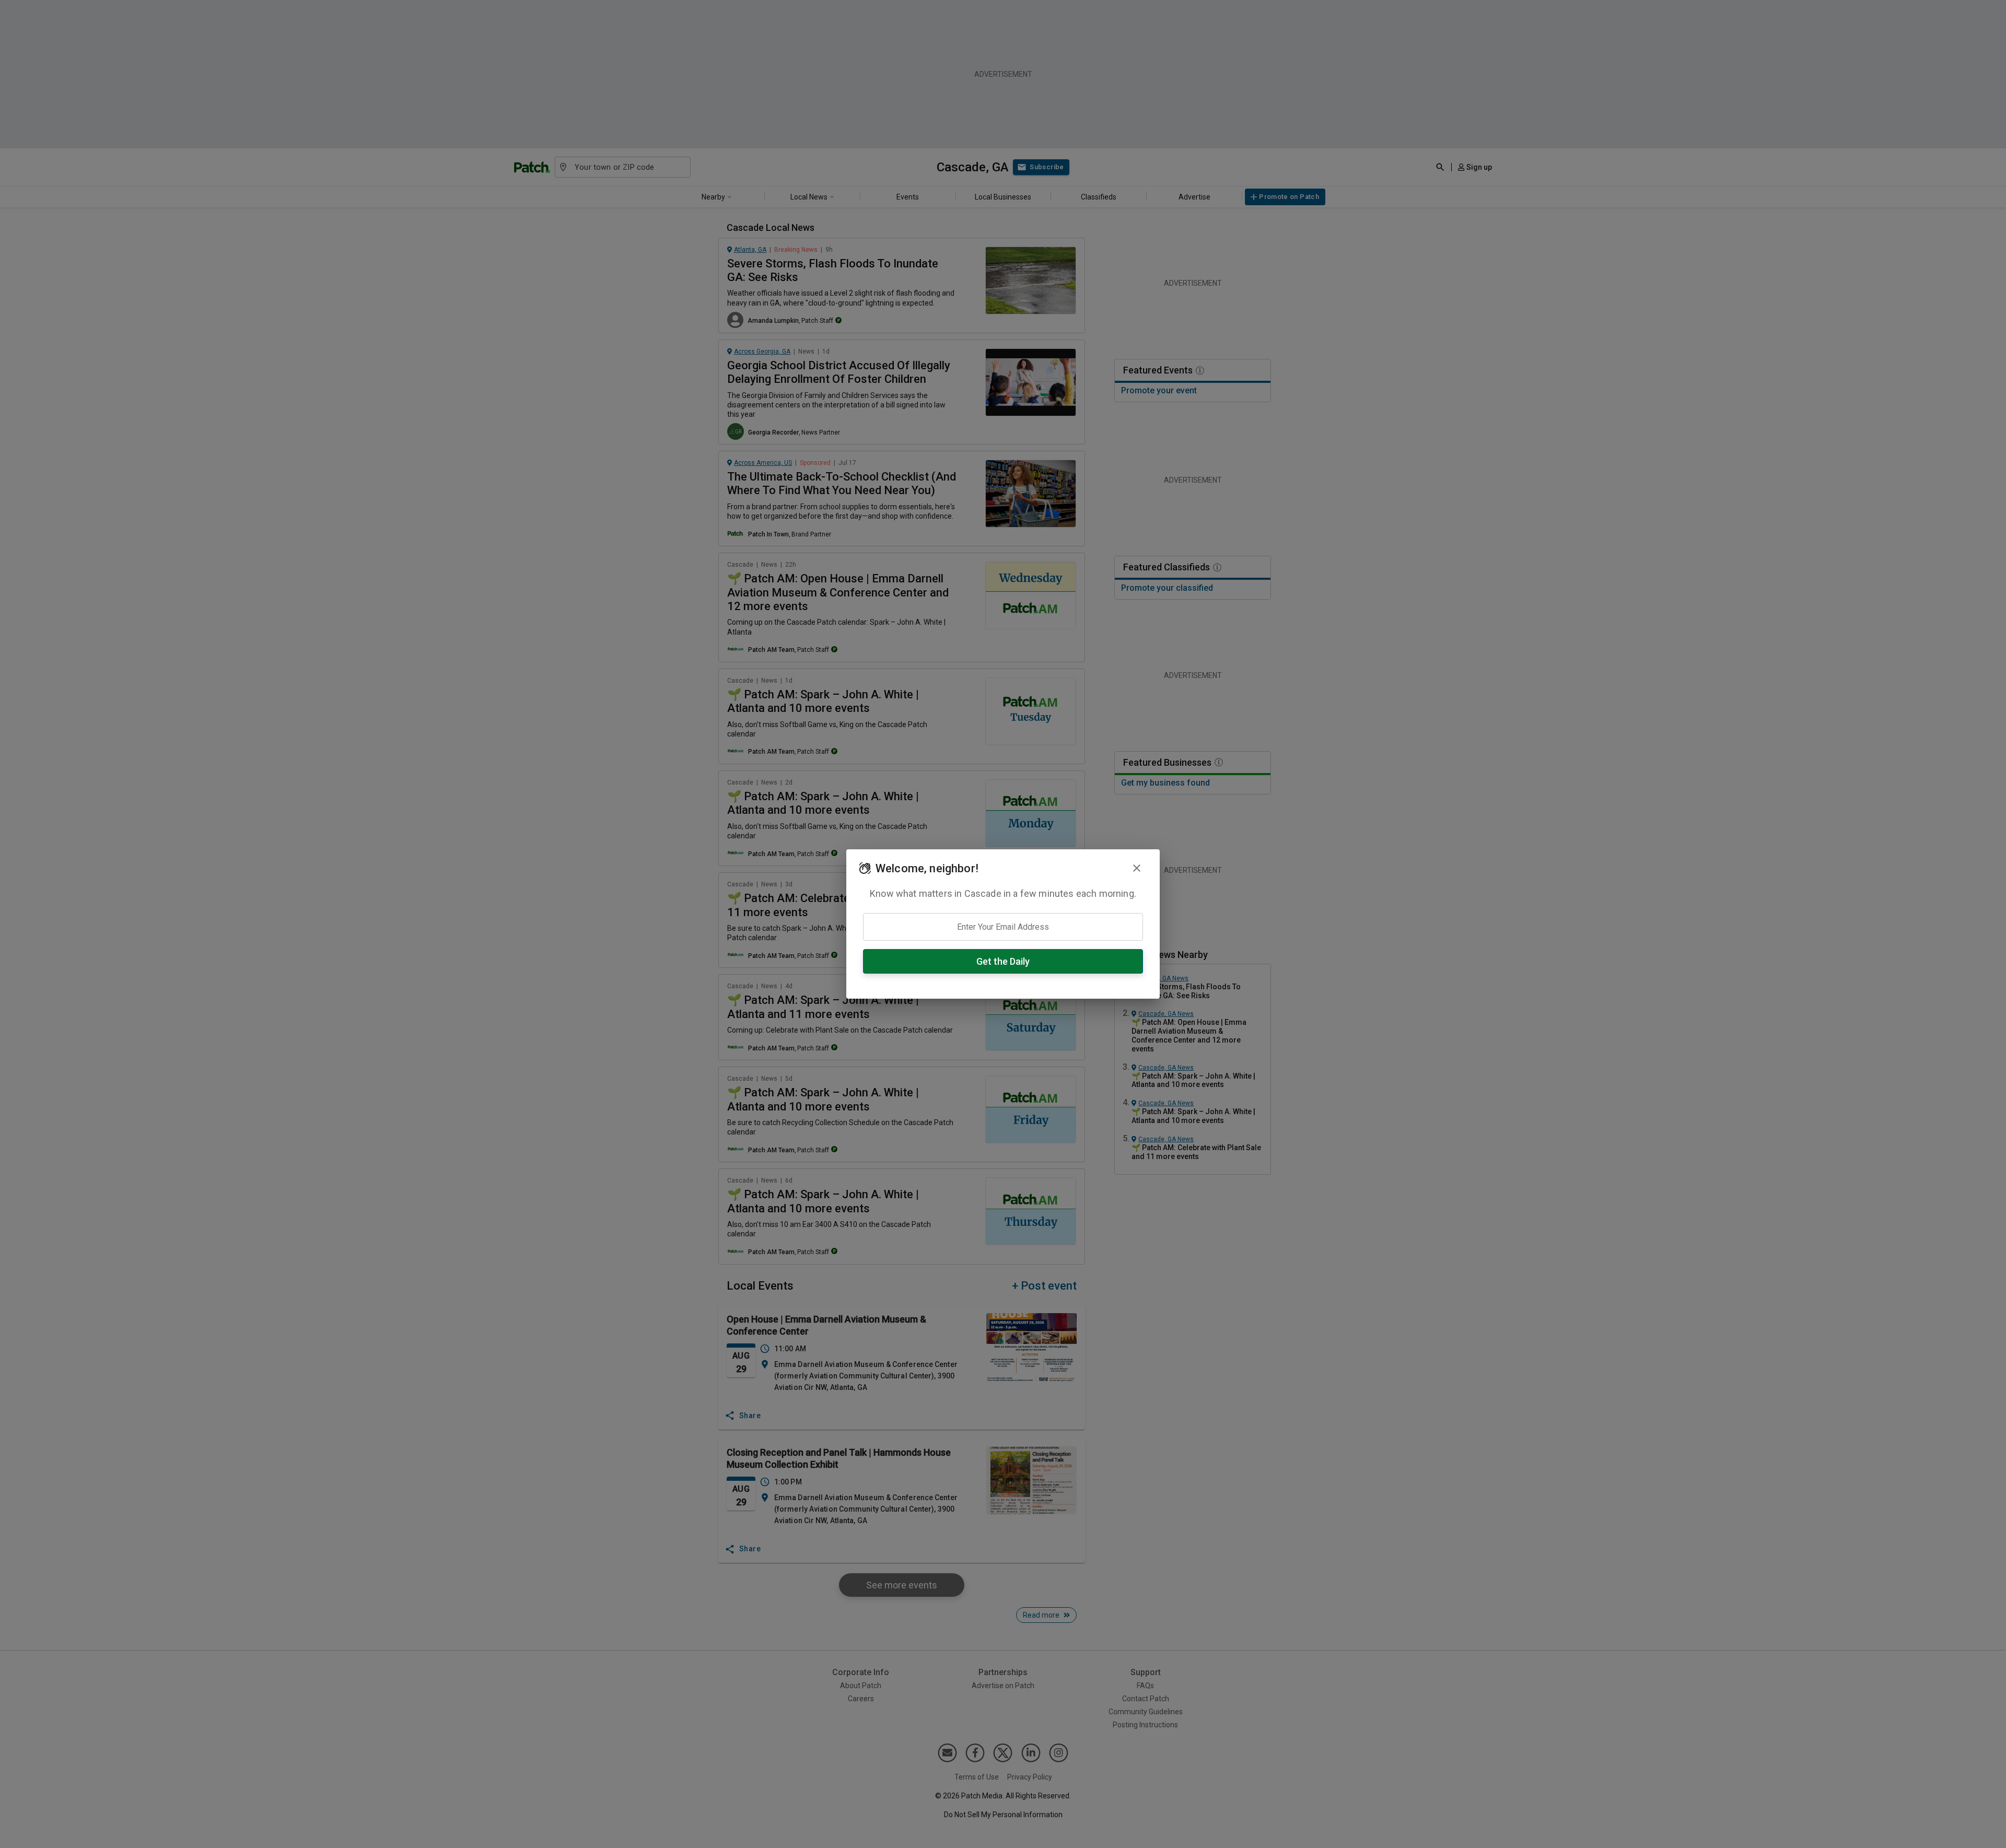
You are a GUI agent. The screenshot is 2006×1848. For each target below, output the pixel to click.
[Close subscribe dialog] (1137, 868)
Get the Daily (1003, 961)
